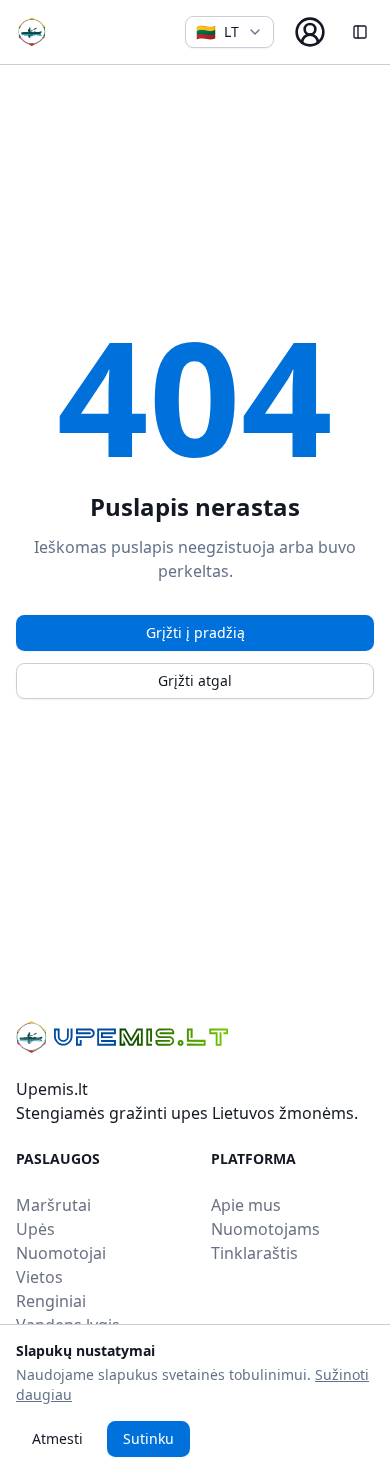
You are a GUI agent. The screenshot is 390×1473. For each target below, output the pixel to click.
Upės (35, 1229)
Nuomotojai (61, 1253)
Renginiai (51, 1301)
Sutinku (148, 1438)
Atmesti (57, 1438)
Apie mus (246, 1205)
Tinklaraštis (254, 1253)
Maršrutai (53, 1205)
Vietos (39, 1277)
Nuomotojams (265, 1229)
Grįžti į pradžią (195, 632)
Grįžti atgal (195, 680)
